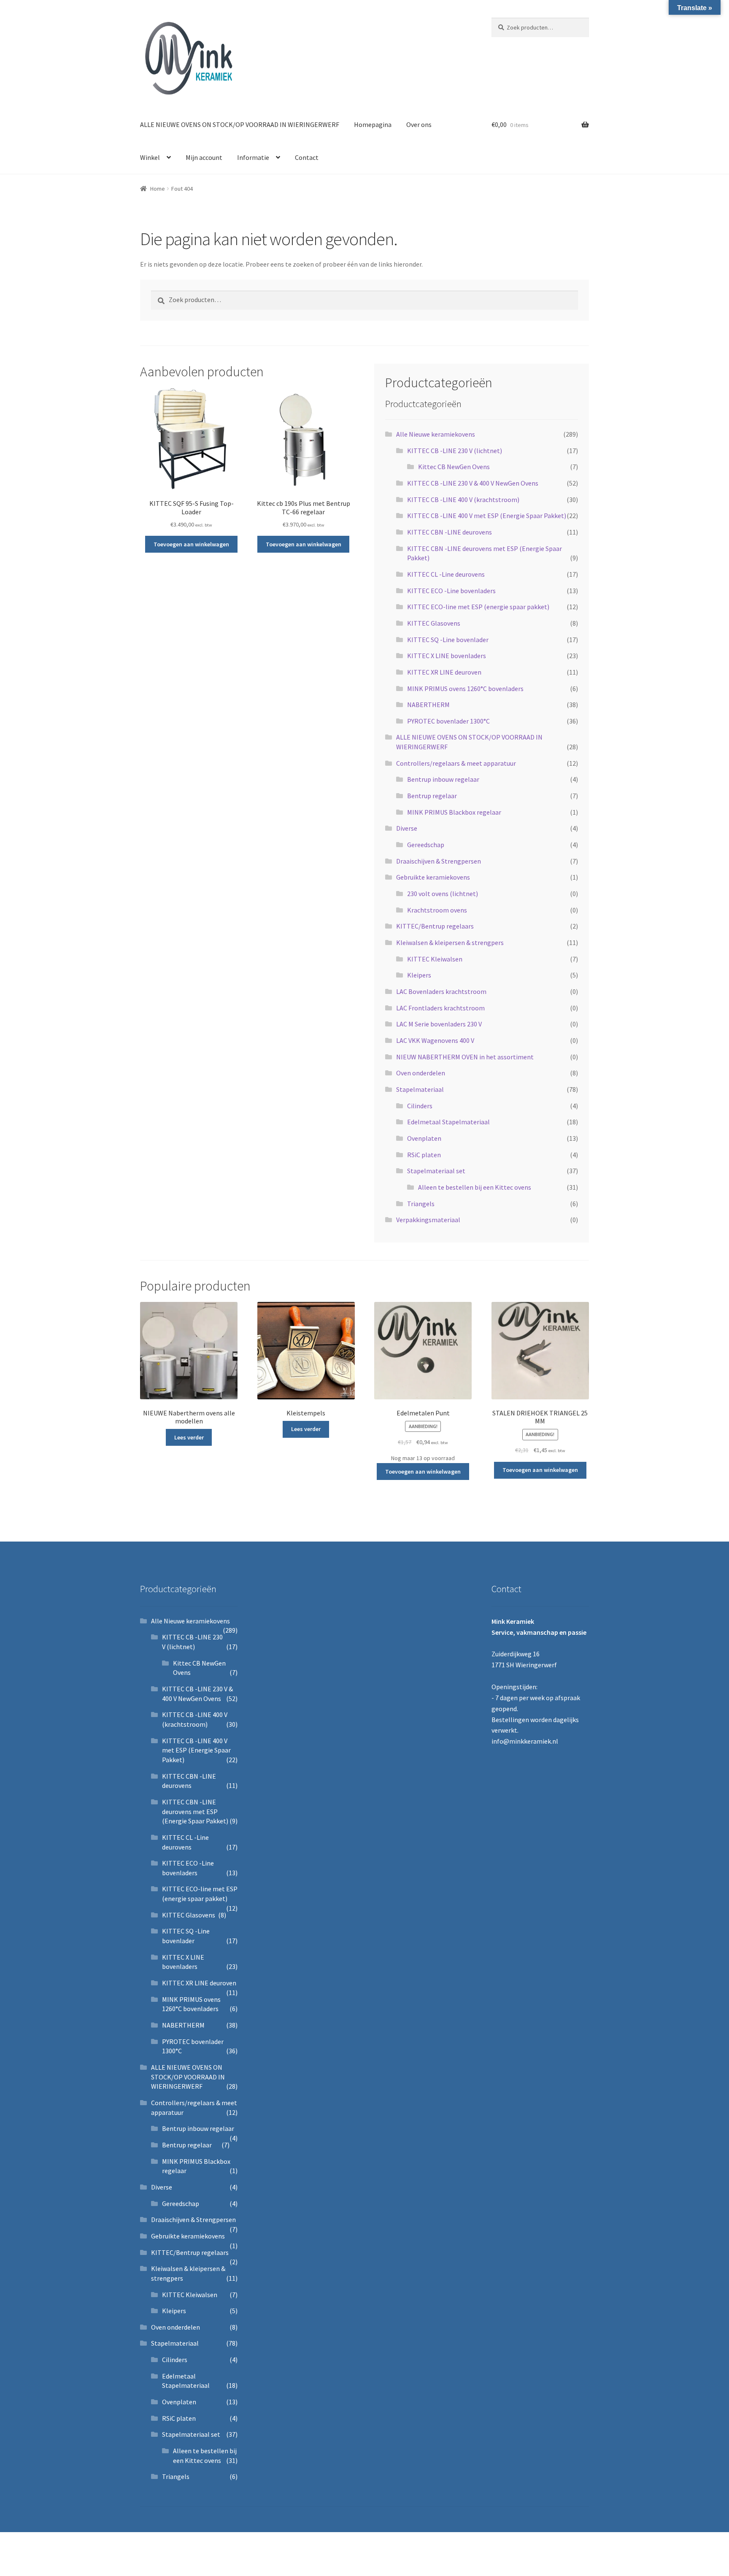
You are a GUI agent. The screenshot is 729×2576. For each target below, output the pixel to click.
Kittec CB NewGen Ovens (454, 467)
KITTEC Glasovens (434, 623)
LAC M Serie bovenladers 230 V (439, 1024)
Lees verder (189, 1437)
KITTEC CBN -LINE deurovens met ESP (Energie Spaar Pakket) (195, 1811)
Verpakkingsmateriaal (428, 1220)
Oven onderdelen (421, 1073)
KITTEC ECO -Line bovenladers (451, 591)
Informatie (253, 157)
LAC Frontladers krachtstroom (440, 1008)
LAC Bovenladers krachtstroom (441, 991)
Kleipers (419, 975)
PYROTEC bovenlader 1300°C (448, 721)
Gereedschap (426, 845)
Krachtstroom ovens (437, 910)
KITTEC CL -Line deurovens (446, 574)
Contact (307, 157)
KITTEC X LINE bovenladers (447, 656)
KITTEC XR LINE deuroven (444, 672)
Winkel (150, 157)
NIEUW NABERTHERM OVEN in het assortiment (465, 1057)
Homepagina (373, 124)
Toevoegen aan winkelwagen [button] (191, 544)
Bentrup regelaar (432, 796)
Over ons (419, 124)
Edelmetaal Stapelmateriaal (448, 1122)
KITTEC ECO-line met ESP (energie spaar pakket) (478, 607)
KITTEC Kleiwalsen (435, 959)
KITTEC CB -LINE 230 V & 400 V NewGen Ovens (473, 483)
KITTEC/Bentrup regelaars (435, 926)
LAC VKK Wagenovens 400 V (435, 1040)
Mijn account (204, 157)
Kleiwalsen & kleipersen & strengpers (450, 942)
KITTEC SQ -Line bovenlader (448, 640)
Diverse (407, 828)
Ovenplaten (424, 1138)
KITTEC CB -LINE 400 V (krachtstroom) (463, 500)
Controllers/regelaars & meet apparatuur (456, 763)
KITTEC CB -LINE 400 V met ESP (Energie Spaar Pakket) (487, 516)
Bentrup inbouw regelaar (443, 779)
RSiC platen (424, 1155)
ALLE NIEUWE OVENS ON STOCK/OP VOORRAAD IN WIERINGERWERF (240, 124)
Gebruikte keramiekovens (433, 877)
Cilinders (420, 1106)
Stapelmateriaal (420, 1089)
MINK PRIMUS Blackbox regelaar (454, 812)
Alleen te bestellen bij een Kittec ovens (475, 1187)
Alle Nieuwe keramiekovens (436, 434)
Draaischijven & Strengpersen (439, 861)
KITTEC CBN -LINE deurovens (450, 532)
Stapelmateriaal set (436, 1171)
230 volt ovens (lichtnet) (443, 894)
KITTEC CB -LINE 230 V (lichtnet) (455, 451)
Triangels (421, 1204)
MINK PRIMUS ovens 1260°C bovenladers (465, 689)
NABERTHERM (428, 705)
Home (158, 189)
